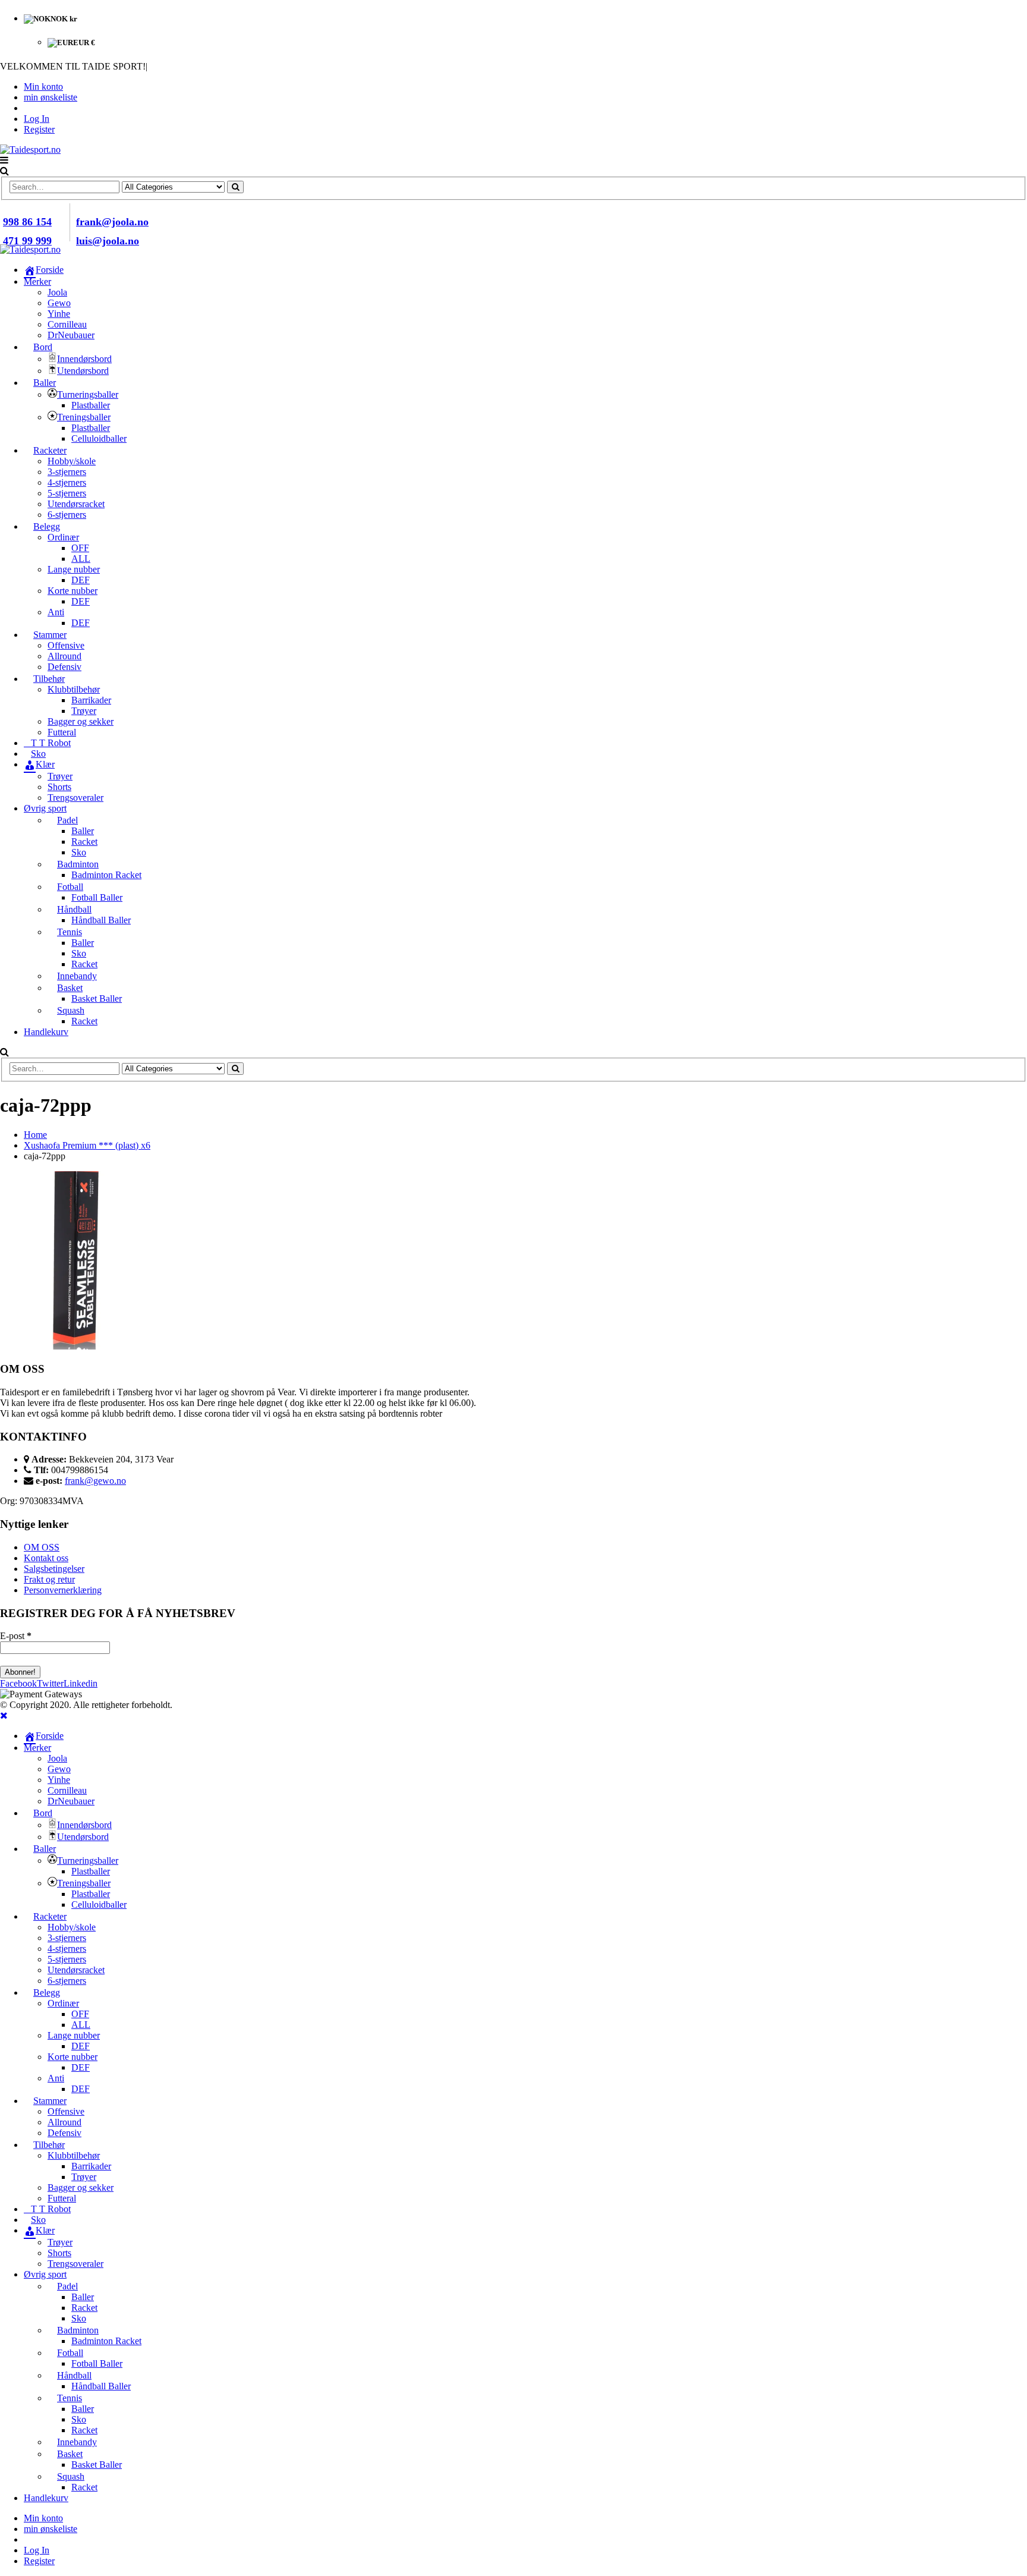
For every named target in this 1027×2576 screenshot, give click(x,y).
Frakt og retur (49, 1579)
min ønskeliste (51, 97)
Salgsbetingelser (54, 1569)
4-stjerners (67, 482)
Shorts (59, 787)
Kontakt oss (46, 1558)
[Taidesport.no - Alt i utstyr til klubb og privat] (30, 150)
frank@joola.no (112, 222)
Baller (83, 831)
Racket (84, 842)
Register (39, 129)
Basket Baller (97, 998)
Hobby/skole (72, 461)
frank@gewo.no (95, 1481)
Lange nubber (74, 569)
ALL (81, 559)
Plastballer (91, 405)
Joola (57, 292)
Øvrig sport (45, 808)
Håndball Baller (101, 920)
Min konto (43, 87)
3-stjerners (67, 472)
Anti (56, 612)
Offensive (66, 645)
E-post (16, 1636)
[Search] (235, 187)
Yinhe (59, 314)
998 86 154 (27, 222)
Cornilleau (67, 324)
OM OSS (42, 1547)
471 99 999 (27, 241)
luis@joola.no (108, 241)
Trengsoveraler (75, 798)
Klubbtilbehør (74, 689)
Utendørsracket (76, 504)
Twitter (50, 1683)
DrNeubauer (71, 335)
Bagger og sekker (81, 721)
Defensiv (64, 667)
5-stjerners (67, 493)
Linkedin (81, 1683)
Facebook (18, 1683)
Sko (79, 852)
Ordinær (63, 537)
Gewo (59, 303)
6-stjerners (67, 515)
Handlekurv (46, 1032)
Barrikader (91, 700)
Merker (37, 281)
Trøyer (84, 711)
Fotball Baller (97, 897)
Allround (64, 656)
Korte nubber (73, 591)
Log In (37, 119)
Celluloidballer (99, 438)
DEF (81, 580)
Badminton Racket (106, 875)
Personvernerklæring (63, 1590)
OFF (80, 548)
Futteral (62, 732)
